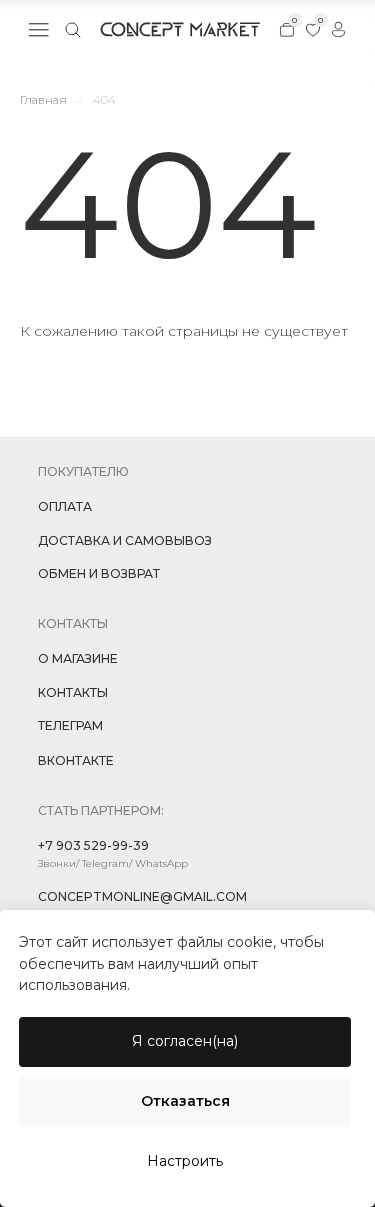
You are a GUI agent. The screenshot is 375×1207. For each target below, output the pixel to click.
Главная (43, 99)
